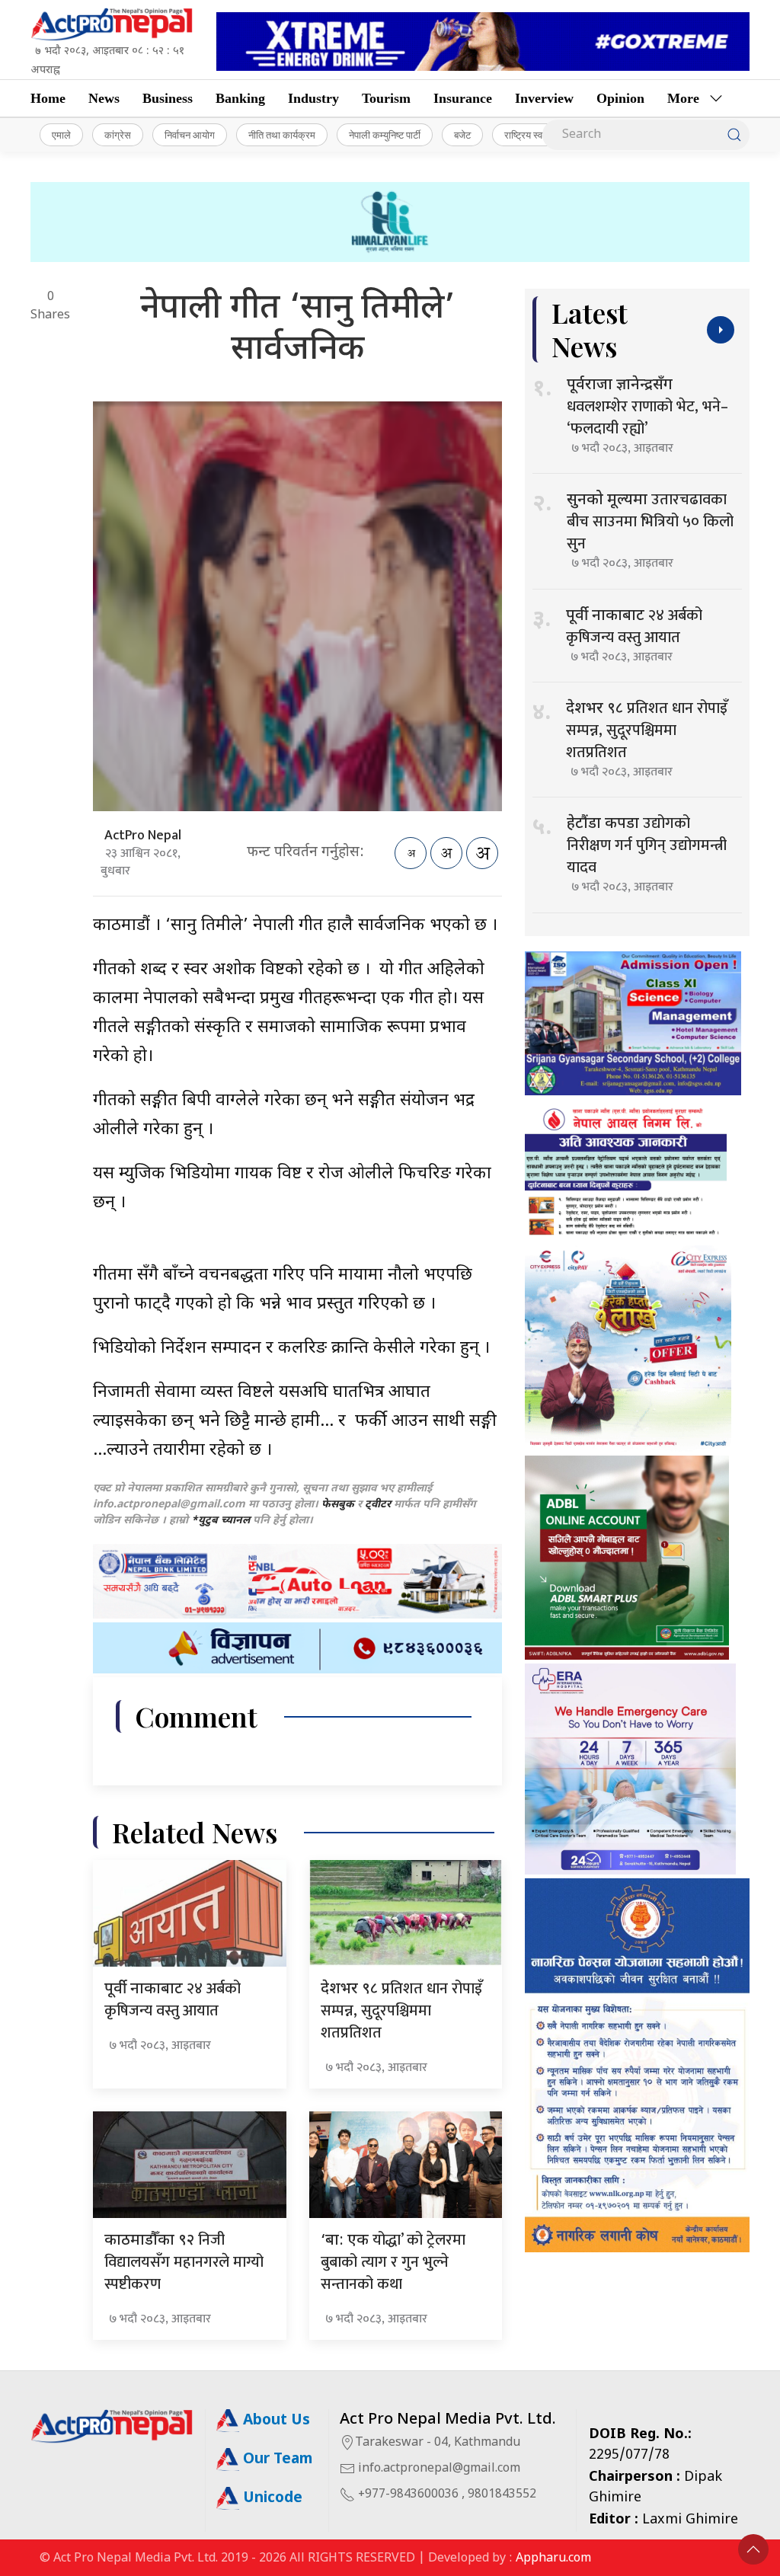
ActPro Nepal (143, 836)
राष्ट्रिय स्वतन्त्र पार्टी (541, 135)
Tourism (386, 98)
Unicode (271, 2499)
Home (48, 98)
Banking (240, 98)
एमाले (61, 135)
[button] (753, 2549)
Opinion (620, 98)
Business (168, 98)
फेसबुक (338, 1505)
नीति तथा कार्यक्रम (282, 135)
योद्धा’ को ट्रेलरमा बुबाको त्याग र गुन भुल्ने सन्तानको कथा (393, 2262)
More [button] (683, 98)
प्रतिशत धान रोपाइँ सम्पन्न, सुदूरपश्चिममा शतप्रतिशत (401, 2011)
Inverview (544, 98)
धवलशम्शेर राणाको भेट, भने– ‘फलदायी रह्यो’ (647, 409)
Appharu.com (553, 2559)
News (104, 98)
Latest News (590, 329)
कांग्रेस (118, 135)
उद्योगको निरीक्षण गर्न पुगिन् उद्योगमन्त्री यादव (647, 845)
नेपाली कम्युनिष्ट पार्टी (385, 135)
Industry (313, 98)
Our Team (276, 2460)
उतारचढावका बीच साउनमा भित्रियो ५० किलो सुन (650, 522)
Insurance (463, 98)
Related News (195, 1832)
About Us (275, 2421)
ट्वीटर (378, 1505)
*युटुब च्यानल (221, 1521)
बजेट (462, 135)
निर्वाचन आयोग (190, 135)
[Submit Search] (734, 135)
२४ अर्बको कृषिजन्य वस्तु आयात (173, 2000)
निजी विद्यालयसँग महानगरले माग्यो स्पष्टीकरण (184, 2262)
